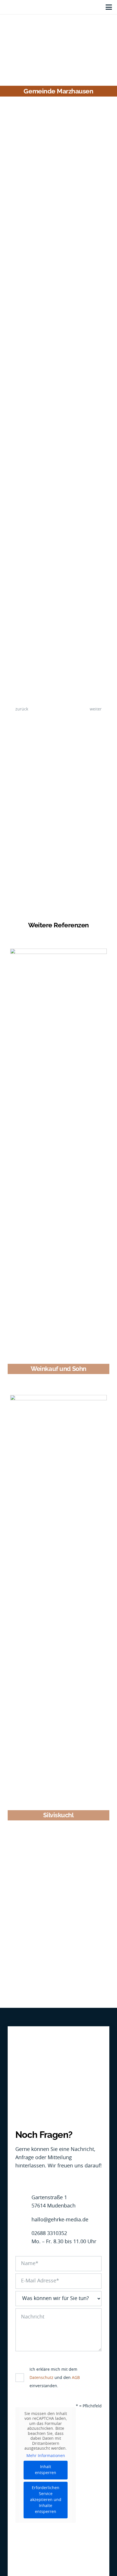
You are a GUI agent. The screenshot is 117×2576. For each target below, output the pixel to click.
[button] (109, 7)
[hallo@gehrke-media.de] (23, 2220)
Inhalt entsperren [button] (46, 2470)
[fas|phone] (23, 2238)
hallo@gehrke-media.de (60, 2220)
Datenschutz (41, 2378)
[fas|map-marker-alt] (23, 2202)
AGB (76, 2378)
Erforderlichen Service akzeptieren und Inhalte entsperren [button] (46, 2500)
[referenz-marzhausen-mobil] (58, 450)
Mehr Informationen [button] (46, 2456)
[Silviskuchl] (58, 1602)
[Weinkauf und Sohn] (58, 1156)
